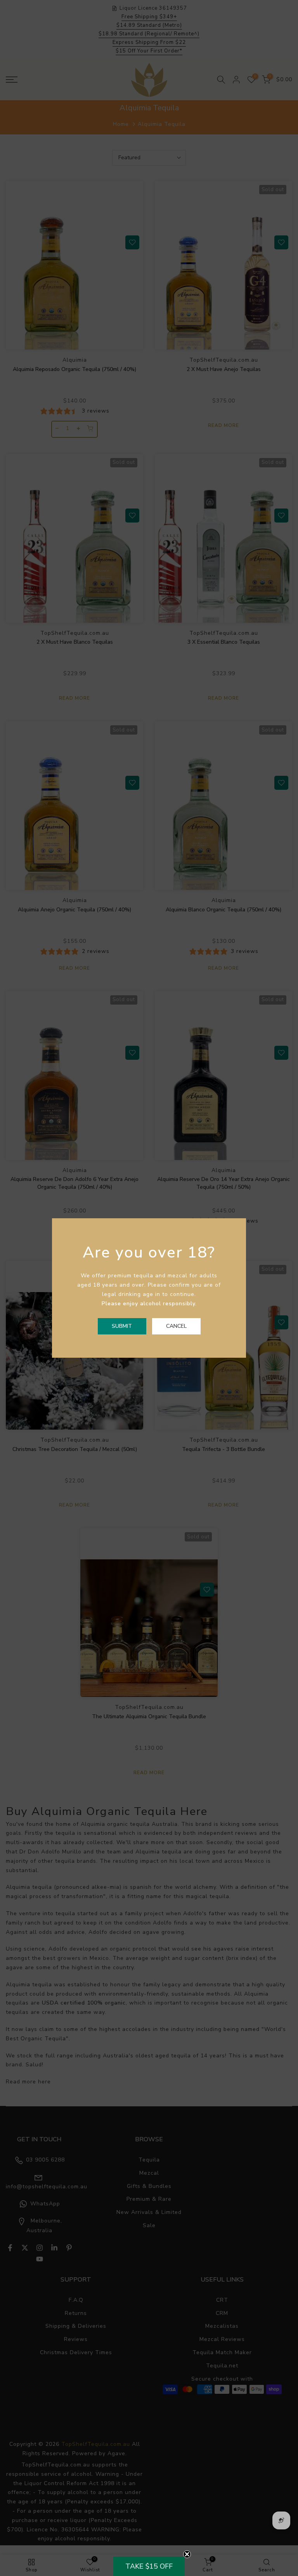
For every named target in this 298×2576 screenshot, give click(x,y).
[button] (149, 2566)
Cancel (176, 1326)
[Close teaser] (187, 2554)
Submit (122, 1326)
